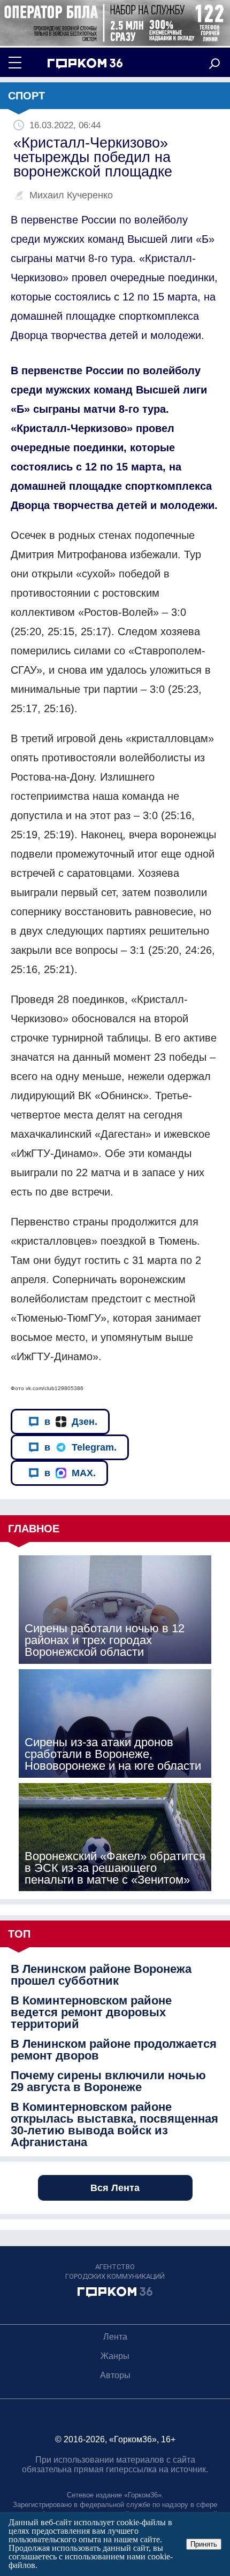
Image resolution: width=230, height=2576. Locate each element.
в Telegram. (80, 1447)
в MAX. (70, 1473)
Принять (204, 2544)
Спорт (26, 96)
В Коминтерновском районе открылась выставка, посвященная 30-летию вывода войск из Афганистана (114, 2125)
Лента (115, 2337)
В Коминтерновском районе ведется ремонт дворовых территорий (91, 2012)
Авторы (115, 2375)
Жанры (115, 2356)
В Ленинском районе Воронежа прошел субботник (101, 1975)
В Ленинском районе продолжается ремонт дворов (114, 2050)
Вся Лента (115, 2188)
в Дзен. (71, 1422)
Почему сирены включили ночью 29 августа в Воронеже (108, 2081)
